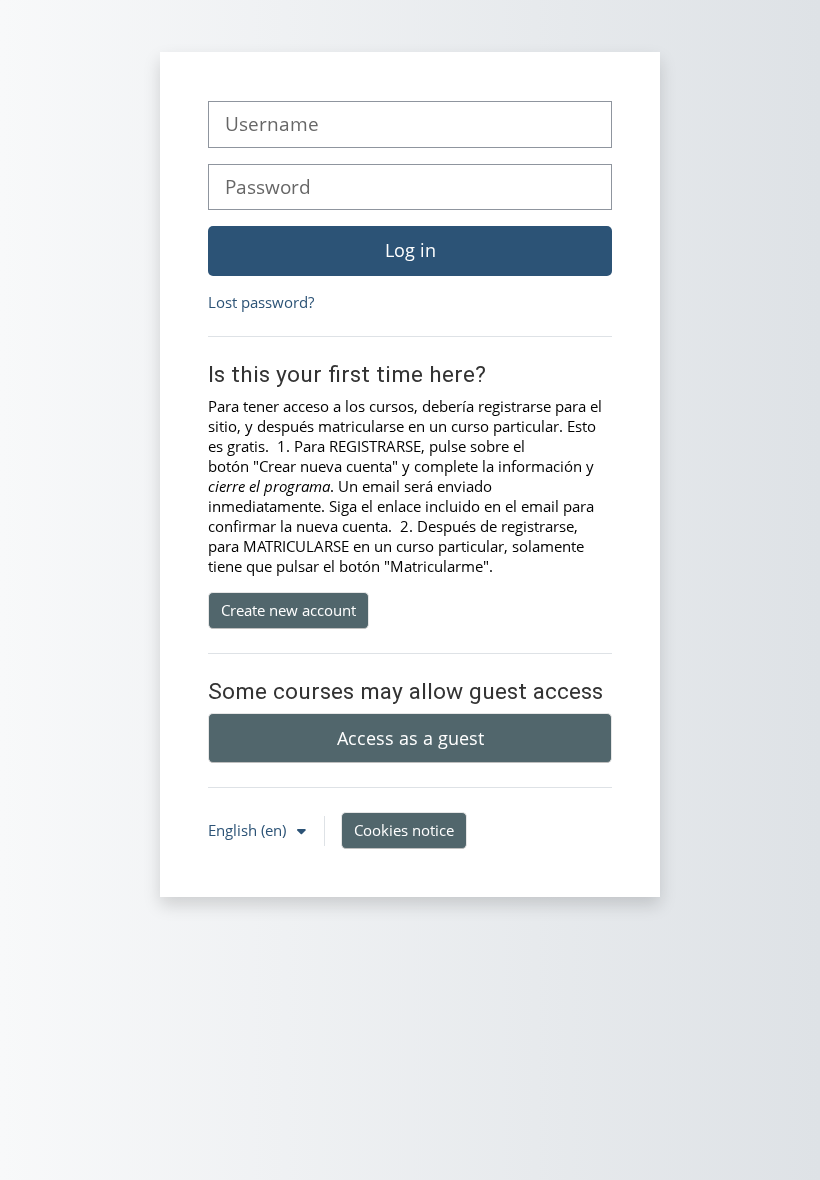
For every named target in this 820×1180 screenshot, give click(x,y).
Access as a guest (410, 738)
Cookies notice (404, 830)
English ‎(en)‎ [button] (249, 830)
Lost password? (261, 302)
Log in (410, 250)
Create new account (288, 610)
